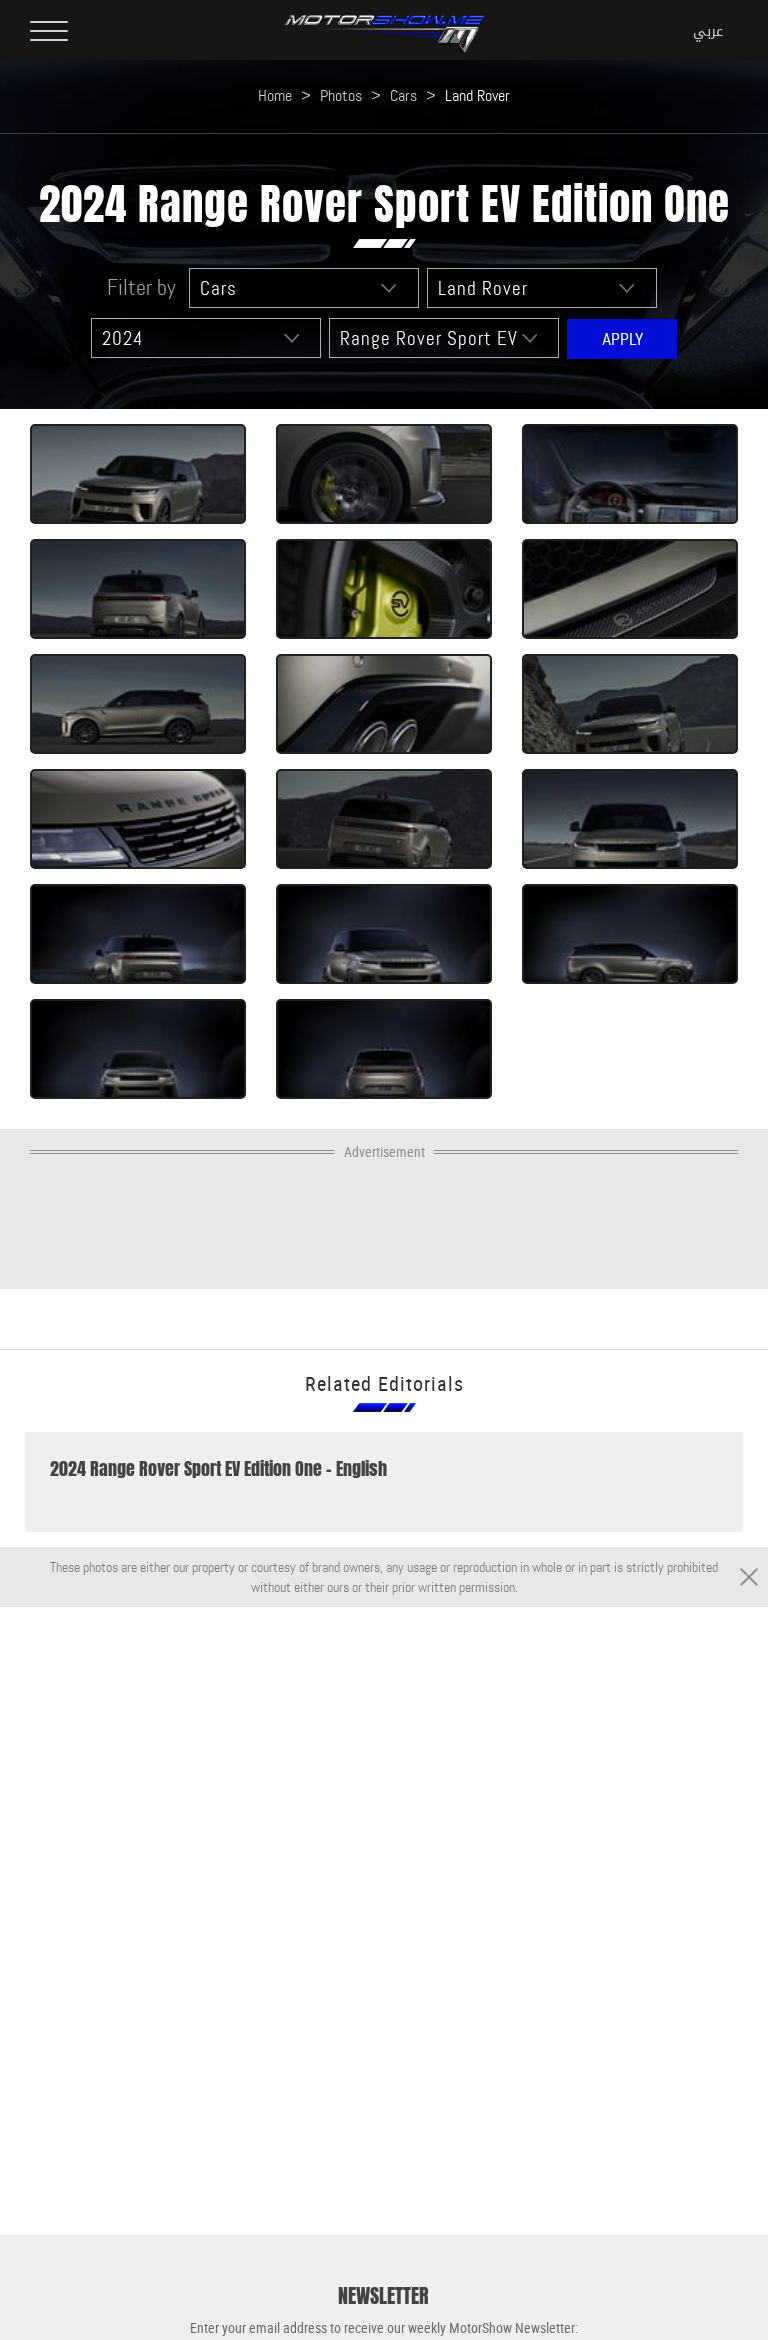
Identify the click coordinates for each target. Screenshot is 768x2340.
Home (275, 95)
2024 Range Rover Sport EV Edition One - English (218, 1469)
